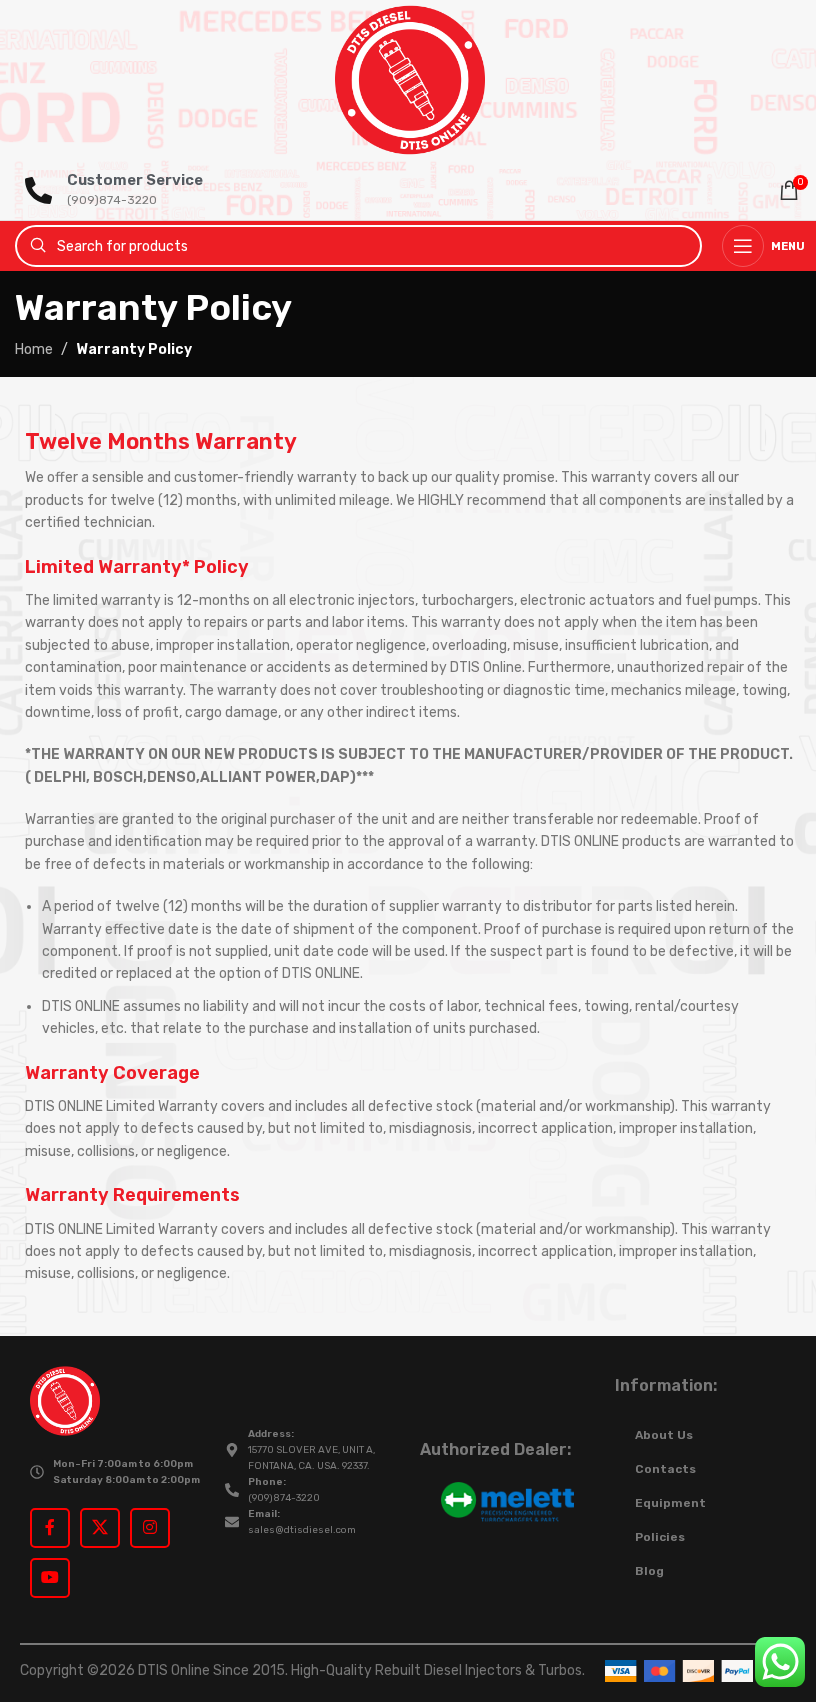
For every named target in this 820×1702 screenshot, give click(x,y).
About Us (664, 1435)
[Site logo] (410, 79)
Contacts (665, 1469)
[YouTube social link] (50, 1578)
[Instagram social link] (150, 1528)
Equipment (670, 1503)
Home (34, 349)
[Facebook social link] (50, 1528)
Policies (660, 1537)
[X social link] (100, 1528)
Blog (649, 1571)
